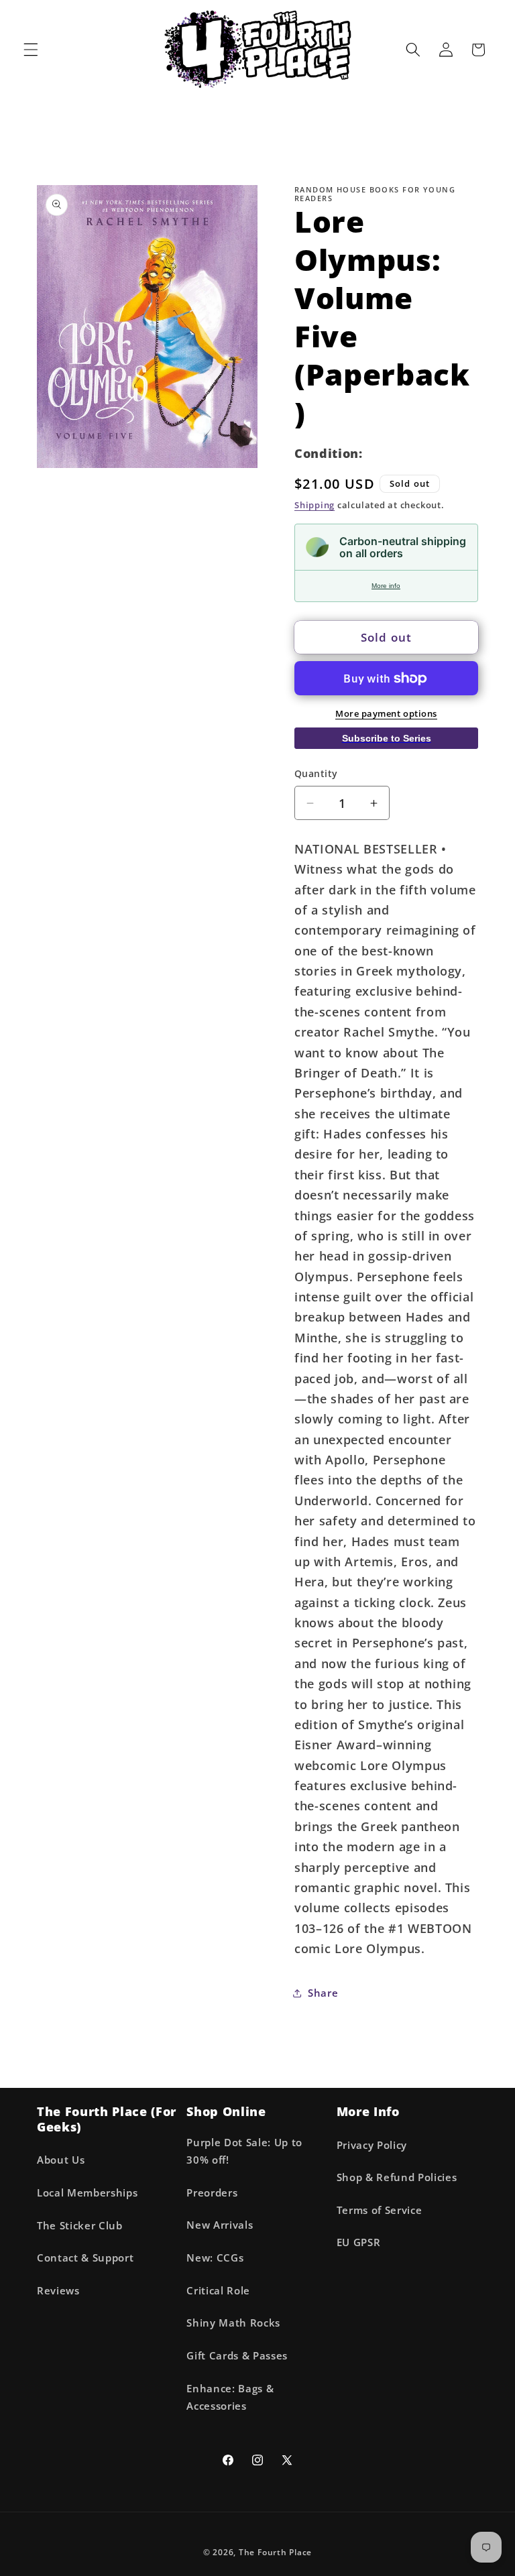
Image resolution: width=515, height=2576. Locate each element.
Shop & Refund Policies (397, 2177)
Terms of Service (380, 2210)
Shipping (314, 505)
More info (386, 586)
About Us (61, 2160)
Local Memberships (87, 2193)
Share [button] (323, 1993)
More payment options (386, 713)
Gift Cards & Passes (237, 2356)
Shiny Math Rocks (233, 2323)
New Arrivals (220, 2225)
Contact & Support (85, 2258)
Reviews (58, 2291)
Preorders (212, 2193)
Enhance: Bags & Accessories (230, 2398)
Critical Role (218, 2291)
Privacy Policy (372, 2145)
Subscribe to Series (387, 738)
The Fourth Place (275, 2552)
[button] (31, 50)
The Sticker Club (80, 2226)
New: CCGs (215, 2258)
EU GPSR (359, 2242)
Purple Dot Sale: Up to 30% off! (244, 2152)
